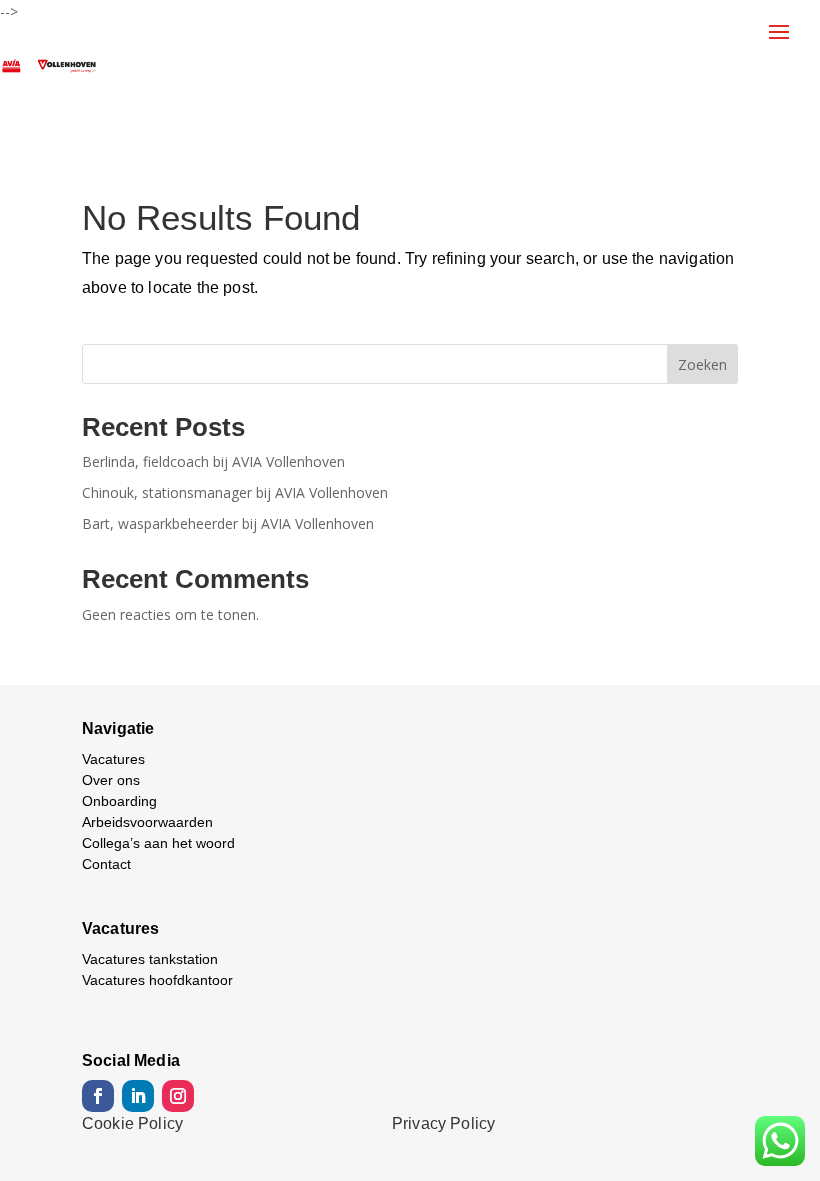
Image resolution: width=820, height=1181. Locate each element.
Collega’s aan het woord (158, 843)
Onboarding (119, 801)
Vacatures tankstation (150, 959)
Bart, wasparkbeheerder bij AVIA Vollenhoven (228, 523)
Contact (106, 864)
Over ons (111, 780)
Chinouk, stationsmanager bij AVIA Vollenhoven (235, 492)
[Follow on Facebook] (98, 1096)
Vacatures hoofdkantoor (157, 980)
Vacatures (113, 759)
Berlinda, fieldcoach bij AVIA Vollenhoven (213, 461)
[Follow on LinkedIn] (138, 1096)
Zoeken (702, 364)
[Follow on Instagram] (178, 1096)
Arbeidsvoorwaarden (147, 822)
